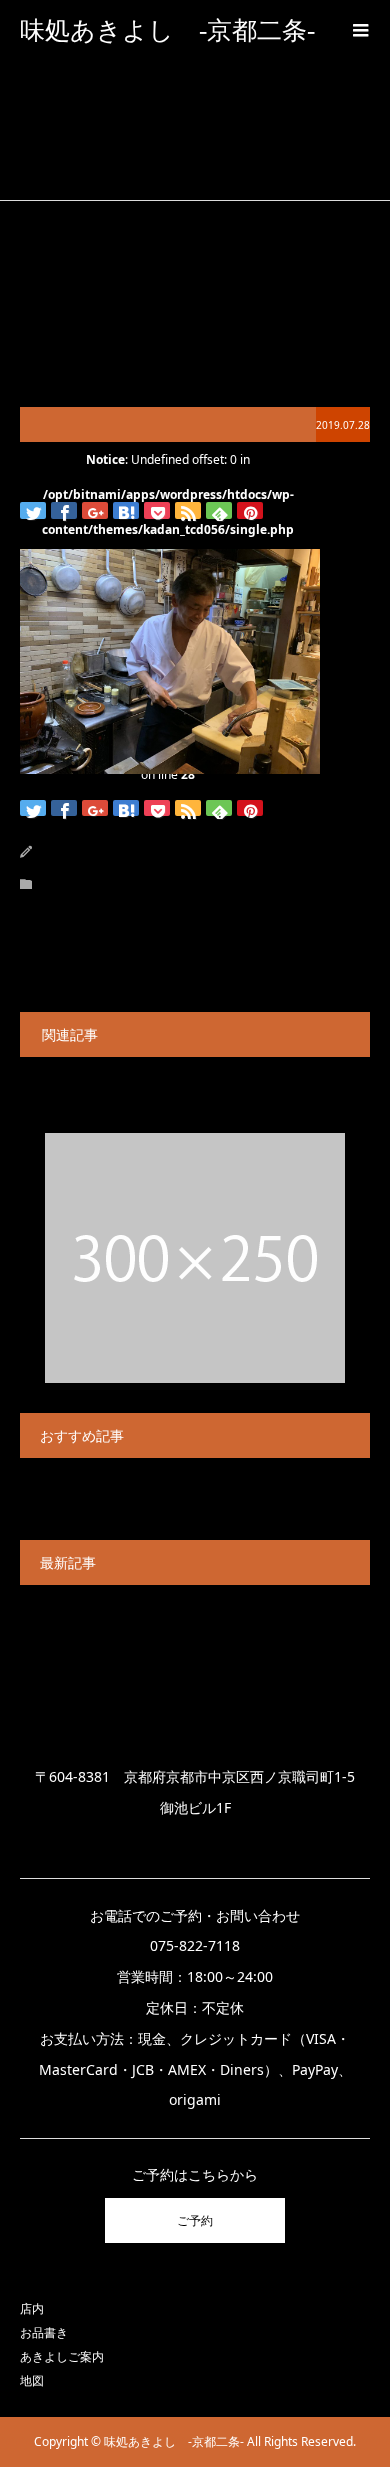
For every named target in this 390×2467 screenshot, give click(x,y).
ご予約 (195, 2220)
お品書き (44, 2332)
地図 (32, 2380)
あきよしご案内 (62, 2356)
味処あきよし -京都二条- (167, 30)
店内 (32, 2308)
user (94, 851)
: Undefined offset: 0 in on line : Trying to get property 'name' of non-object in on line (168, 424)
